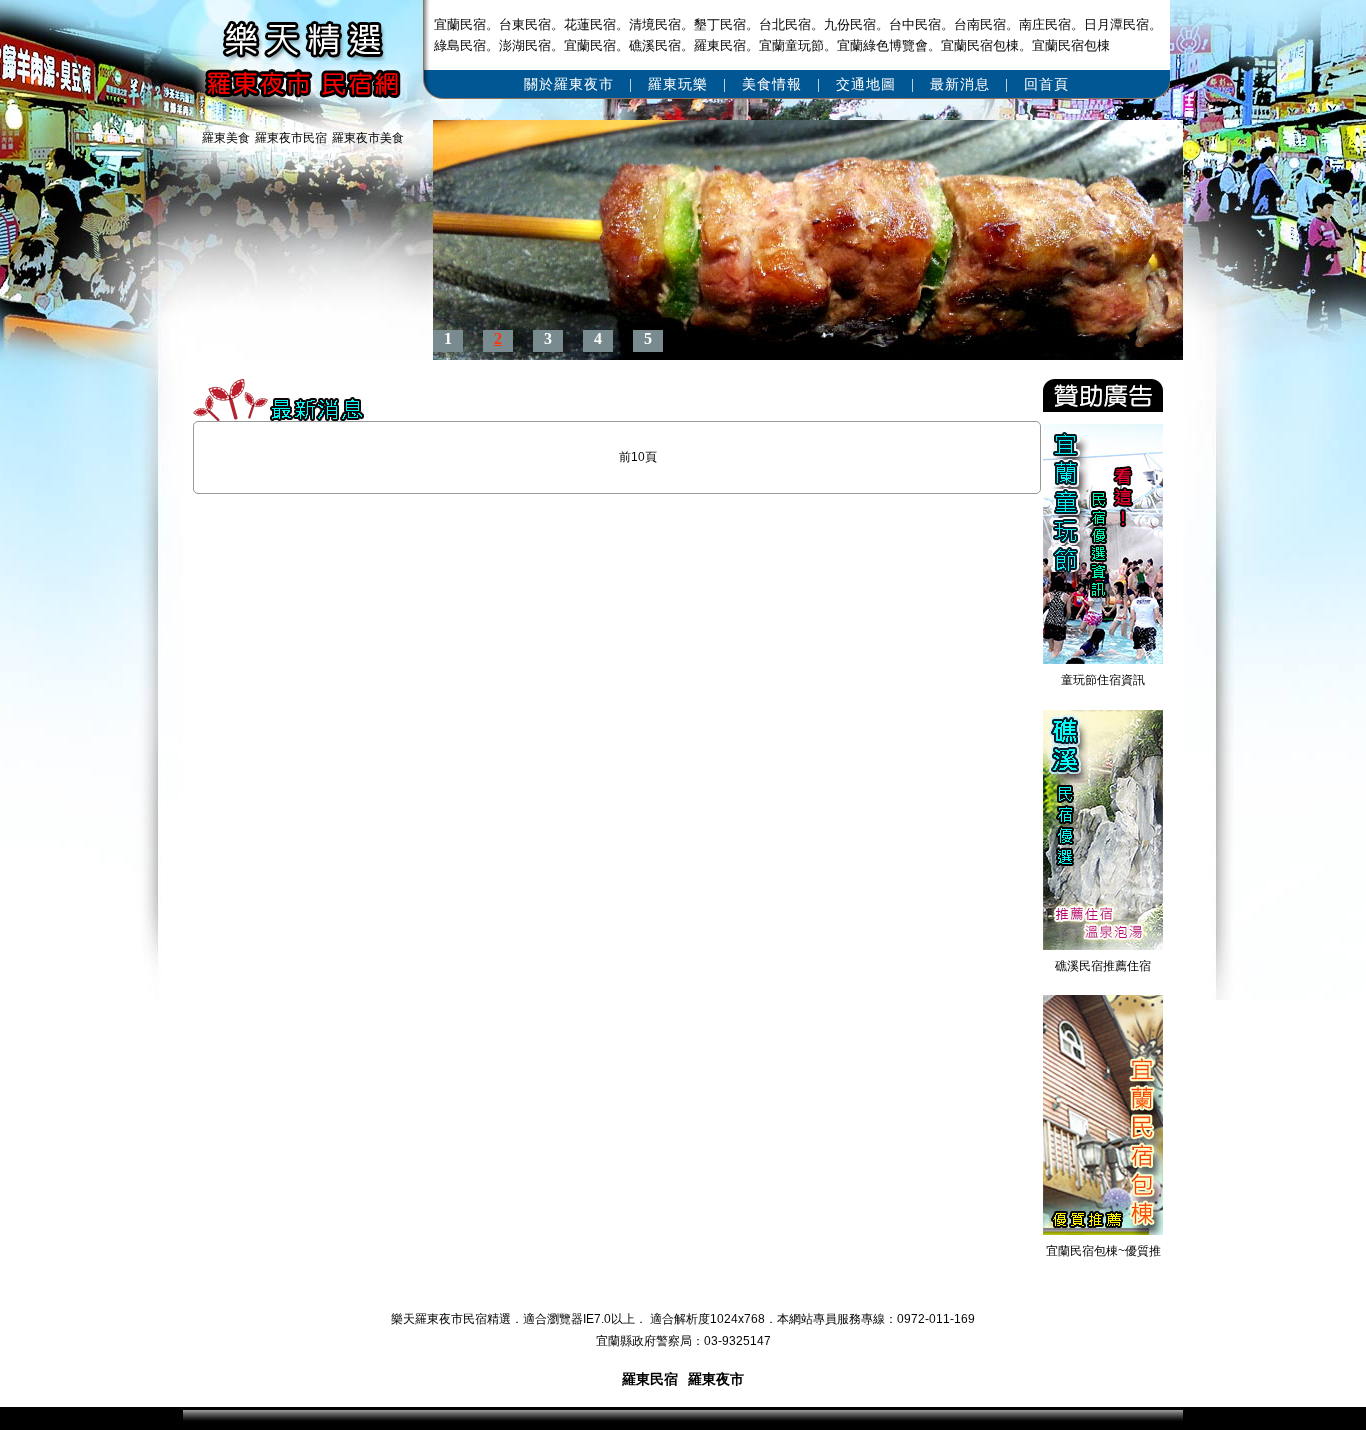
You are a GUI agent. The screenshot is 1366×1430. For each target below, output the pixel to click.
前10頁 (638, 457)
